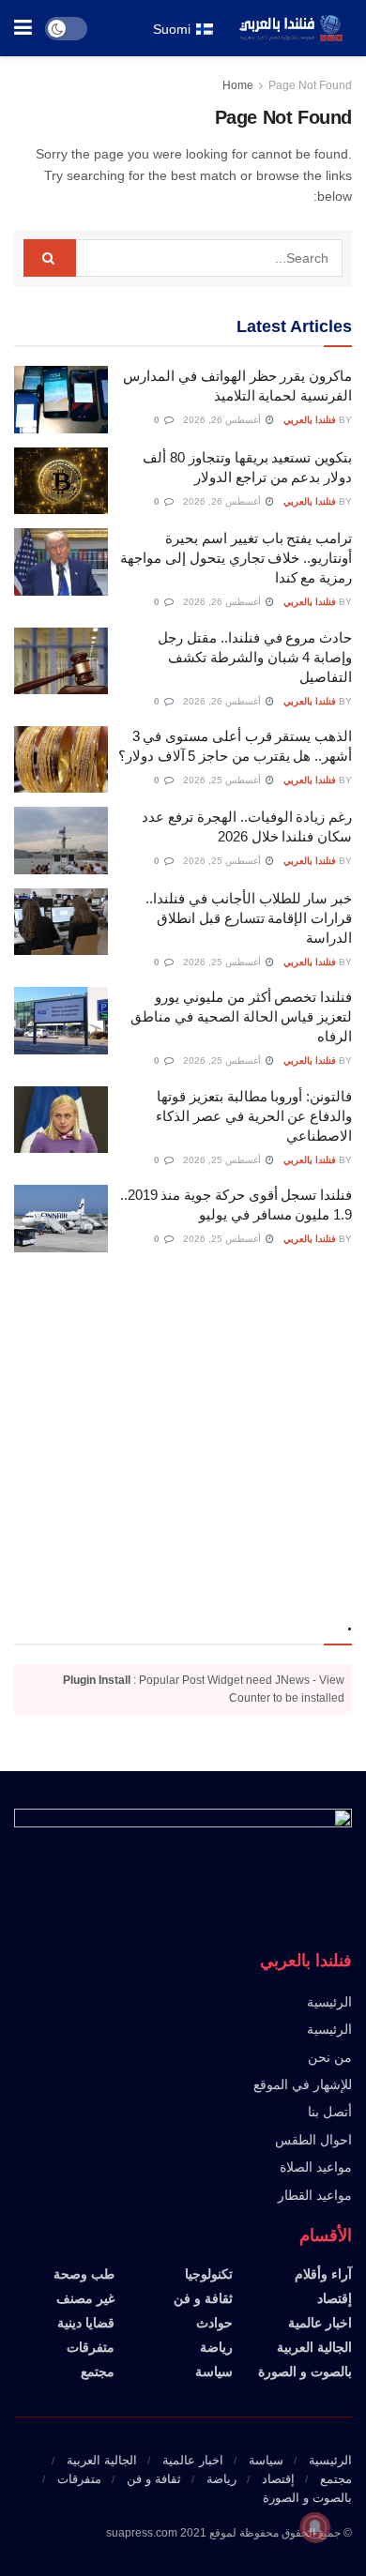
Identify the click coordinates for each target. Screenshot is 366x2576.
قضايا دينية (86, 2323)
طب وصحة (84, 2274)
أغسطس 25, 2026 (223, 780)
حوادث (214, 2323)
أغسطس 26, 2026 (223, 420)
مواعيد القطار (315, 2195)
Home (238, 85)
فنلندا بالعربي (310, 420)
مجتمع (98, 2371)
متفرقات (91, 2347)
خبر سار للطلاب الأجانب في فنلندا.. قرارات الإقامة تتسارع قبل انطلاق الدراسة (249, 918)
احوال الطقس (313, 2140)
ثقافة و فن (203, 2298)
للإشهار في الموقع (303, 2084)
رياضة (216, 2347)
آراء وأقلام (323, 2274)
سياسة (214, 2371)
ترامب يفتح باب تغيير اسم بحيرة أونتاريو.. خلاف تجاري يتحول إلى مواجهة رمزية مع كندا (236, 558)
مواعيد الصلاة (316, 2167)
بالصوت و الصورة (305, 2371)
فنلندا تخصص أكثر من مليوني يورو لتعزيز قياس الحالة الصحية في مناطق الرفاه (241, 1016)
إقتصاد (335, 2298)
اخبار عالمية (320, 2323)
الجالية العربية (314, 2347)
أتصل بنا (330, 2112)
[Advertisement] (183, 1432)
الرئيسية (329, 2002)
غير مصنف (85, 2298)
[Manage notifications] (315, 2527)
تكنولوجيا (209, 2274)
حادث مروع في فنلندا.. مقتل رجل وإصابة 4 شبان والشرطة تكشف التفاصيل (255, 657)
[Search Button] (50, 258)
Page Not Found (310, 85)
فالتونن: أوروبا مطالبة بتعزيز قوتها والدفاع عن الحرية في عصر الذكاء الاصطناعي (254, 1116)
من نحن (330, 2057)
